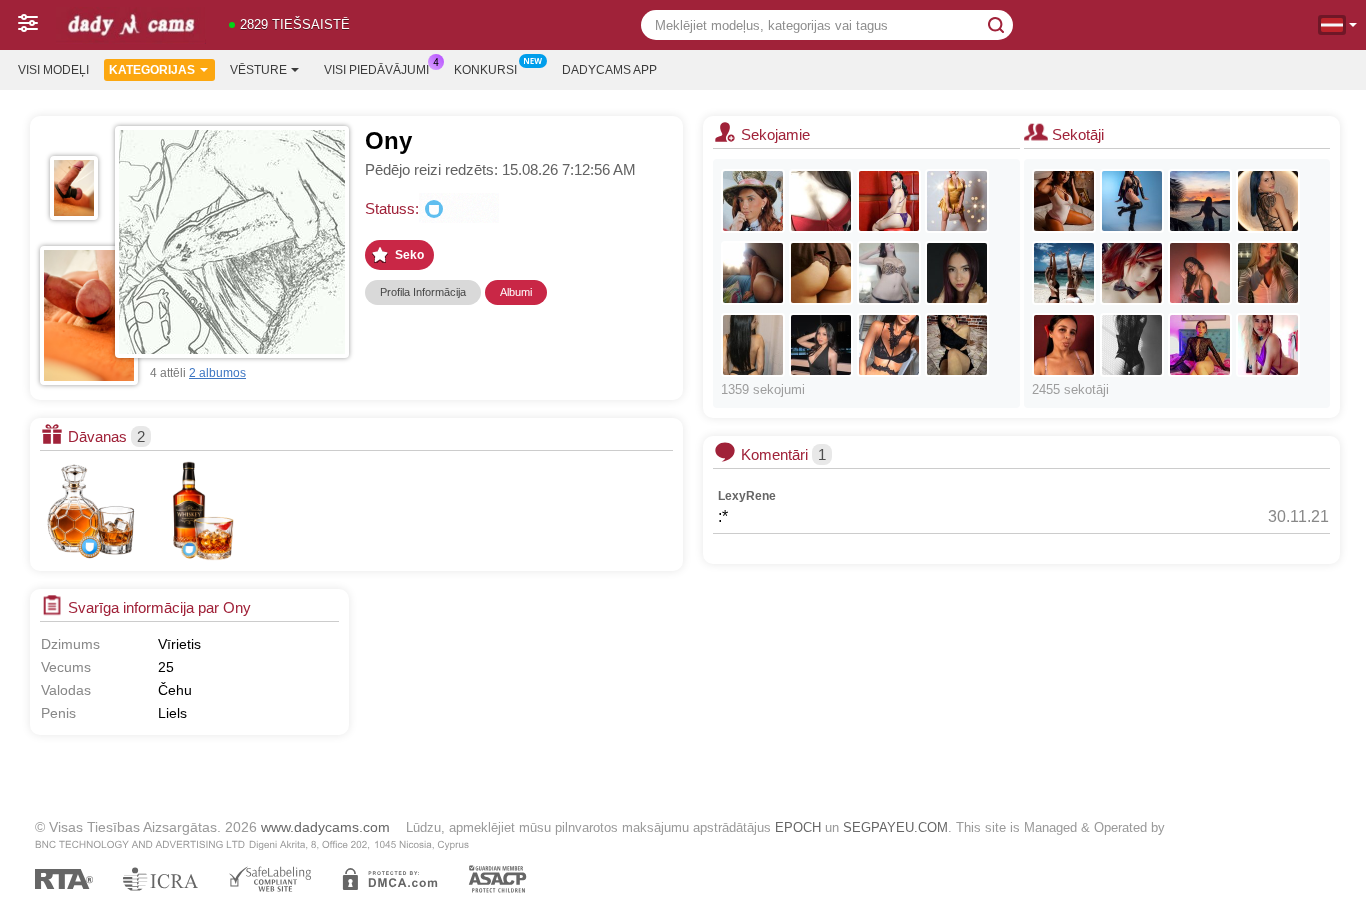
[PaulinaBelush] (957, 201)
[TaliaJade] (1132, 345)
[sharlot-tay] (1200, 201)
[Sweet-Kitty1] (957, 345)
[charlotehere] (753, 273)
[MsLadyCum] (889, 273)
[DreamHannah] (753, 201)
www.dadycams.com (325, 827)
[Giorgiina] (1268, 345)
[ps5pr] (821, 201)
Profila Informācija (423, 292)
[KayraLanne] (1268, 201)
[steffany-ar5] (1200, 345)
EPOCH (798, 827)
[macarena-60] (889, 345)
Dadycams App (609, 70)
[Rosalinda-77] (1200, 273)
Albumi (516, 292)
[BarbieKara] (1268, 273)
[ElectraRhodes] (1132, 201)
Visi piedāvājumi (376, 70)
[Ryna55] (1064, 201)
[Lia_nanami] (957, 273)
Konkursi (485, 70)
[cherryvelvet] (1132, 273)
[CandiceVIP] (821, 273)
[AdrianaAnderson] (821, 345)
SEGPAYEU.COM (895, 827)
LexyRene (747, 496)
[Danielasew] (1064, 345)
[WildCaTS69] (1064, 273)
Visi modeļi (53, 70)
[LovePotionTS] (889, 201)
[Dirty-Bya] (753, 345)
